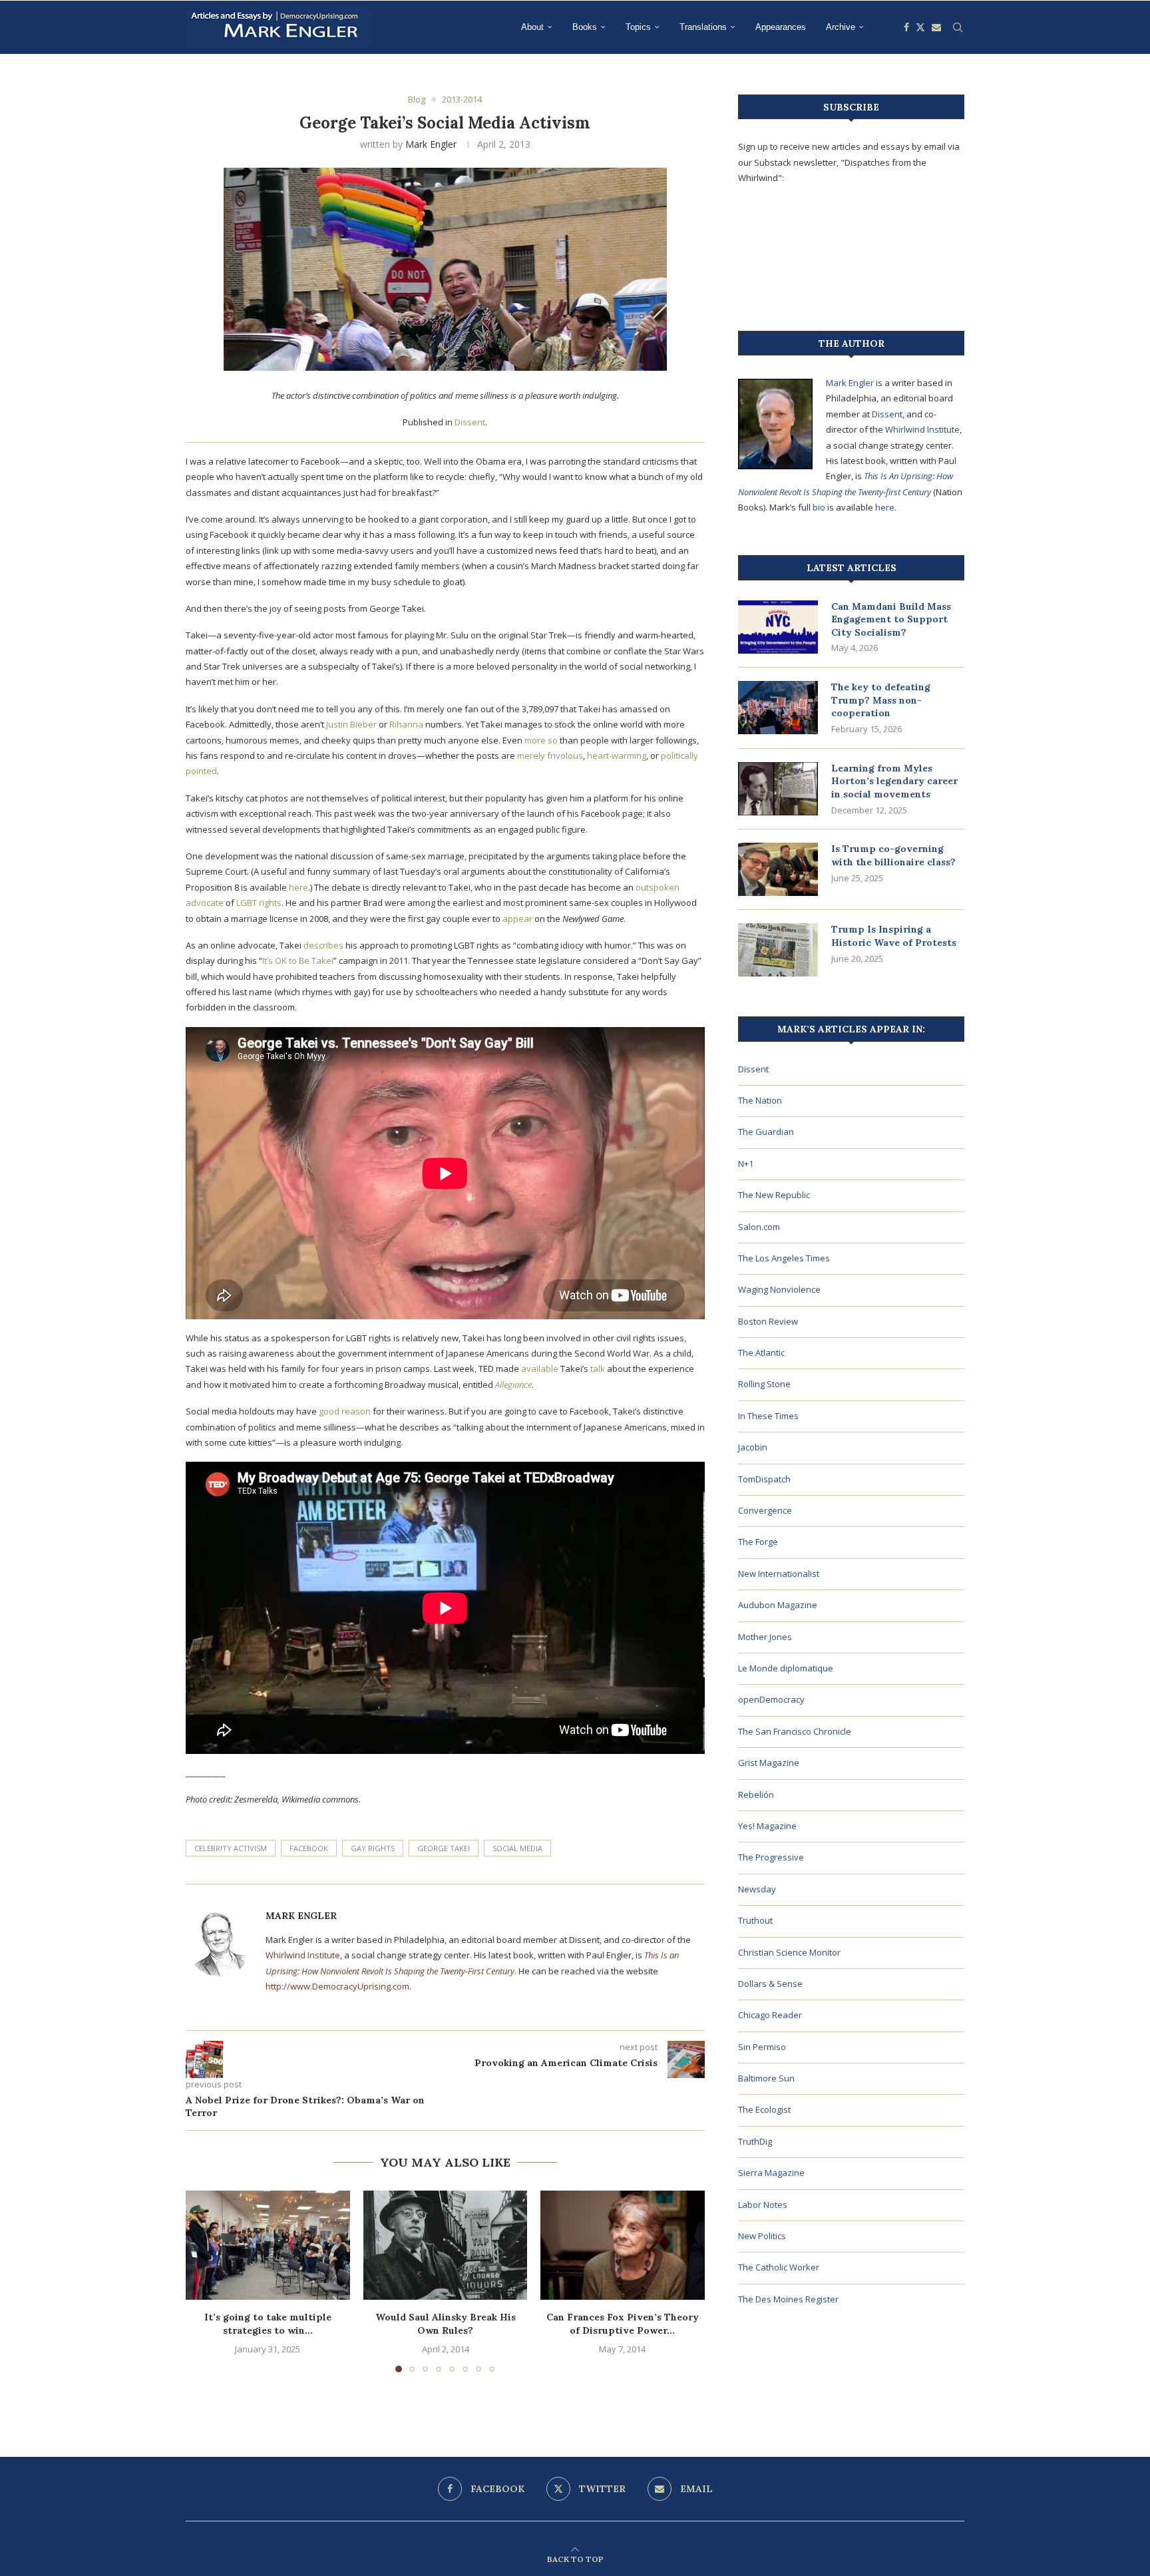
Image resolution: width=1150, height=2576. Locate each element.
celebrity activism (231, 1848)
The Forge (758, 1542)
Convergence (765, 1510)
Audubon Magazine (778, 1605)
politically (679, 755)
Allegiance (513, 1385)
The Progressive (771, 1857)
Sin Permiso (762, 2047)
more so (541, 740)
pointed (201, 771)
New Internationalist (779, 1574)
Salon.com (759, 1227)
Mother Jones (765, 1637)
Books (585, 27)
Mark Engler (431, 144)
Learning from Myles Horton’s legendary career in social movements (894, 781)
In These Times (768, 1416)
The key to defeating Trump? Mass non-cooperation (881, 700)
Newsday (757, 1889)
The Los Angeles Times (784, 1258)
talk (598, 1369)
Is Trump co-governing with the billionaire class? (893, 855)
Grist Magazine (769, 1763)
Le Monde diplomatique (786, 1668)
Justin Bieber (351, 724)
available (540, 1369)
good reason (345, 1411)
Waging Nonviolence (779, 1289)
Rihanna (406, 724)
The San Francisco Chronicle (795, 1731)
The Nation (760, 1100)
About (532, 27)
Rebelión (756, 1795)
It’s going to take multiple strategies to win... (268, 2324)
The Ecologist (764, 2109)
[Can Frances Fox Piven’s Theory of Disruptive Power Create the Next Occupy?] (623, 2245)
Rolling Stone (764, 1384)
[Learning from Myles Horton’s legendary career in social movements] (778, 789)
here (298, 887)
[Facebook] (906, 27)
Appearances (781, 27)
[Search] (958, 27)
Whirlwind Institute (303, 1955)
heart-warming (617, 755)
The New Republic (774, 1195)
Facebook (309, 1848)
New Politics (762, 2236)
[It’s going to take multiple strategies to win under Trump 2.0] (268, 2245)
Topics (638, 27)
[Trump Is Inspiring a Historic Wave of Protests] (778, 950)
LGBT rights (259, 903)
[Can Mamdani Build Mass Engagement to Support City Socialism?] (778, 627)
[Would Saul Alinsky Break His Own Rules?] (446, 2245)
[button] (204, 2280)
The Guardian (766, 1132)
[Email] (936, 27)
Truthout (755, 1920)
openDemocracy (771, 1699)
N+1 (746, 1164)
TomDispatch (764, 1479)
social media (517, 1848)
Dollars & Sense (770, 1984)
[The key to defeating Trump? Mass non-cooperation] (778, 708)
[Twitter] (920, 27)
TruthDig (755, 2141)
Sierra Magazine (771, 2173)
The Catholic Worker (779, 2267)
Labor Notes (763, 2205)
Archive (841, 27)
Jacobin (753, 1447)
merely (531, 755)
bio (819, 507)
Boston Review (768, 1321)
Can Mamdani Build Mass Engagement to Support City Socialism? (891, 619)
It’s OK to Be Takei (298, 961)
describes (323, 945)
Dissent (470, 422)
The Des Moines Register (788, 2299)
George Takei (444, 1848)
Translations (703, 27)
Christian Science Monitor (789, 1952)
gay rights (373, 1848)
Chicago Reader (770, 2015)
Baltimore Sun (766, 2078)
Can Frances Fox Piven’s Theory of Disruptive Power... (623, 2324)
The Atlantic (761, 1353)
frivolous (565, 755)
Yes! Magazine (767, 1826)
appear (517, 919)
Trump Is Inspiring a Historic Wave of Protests (894, 936)
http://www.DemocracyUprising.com (337, 1986)
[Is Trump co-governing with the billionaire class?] (778, 869)
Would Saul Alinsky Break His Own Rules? (445, 2324)
